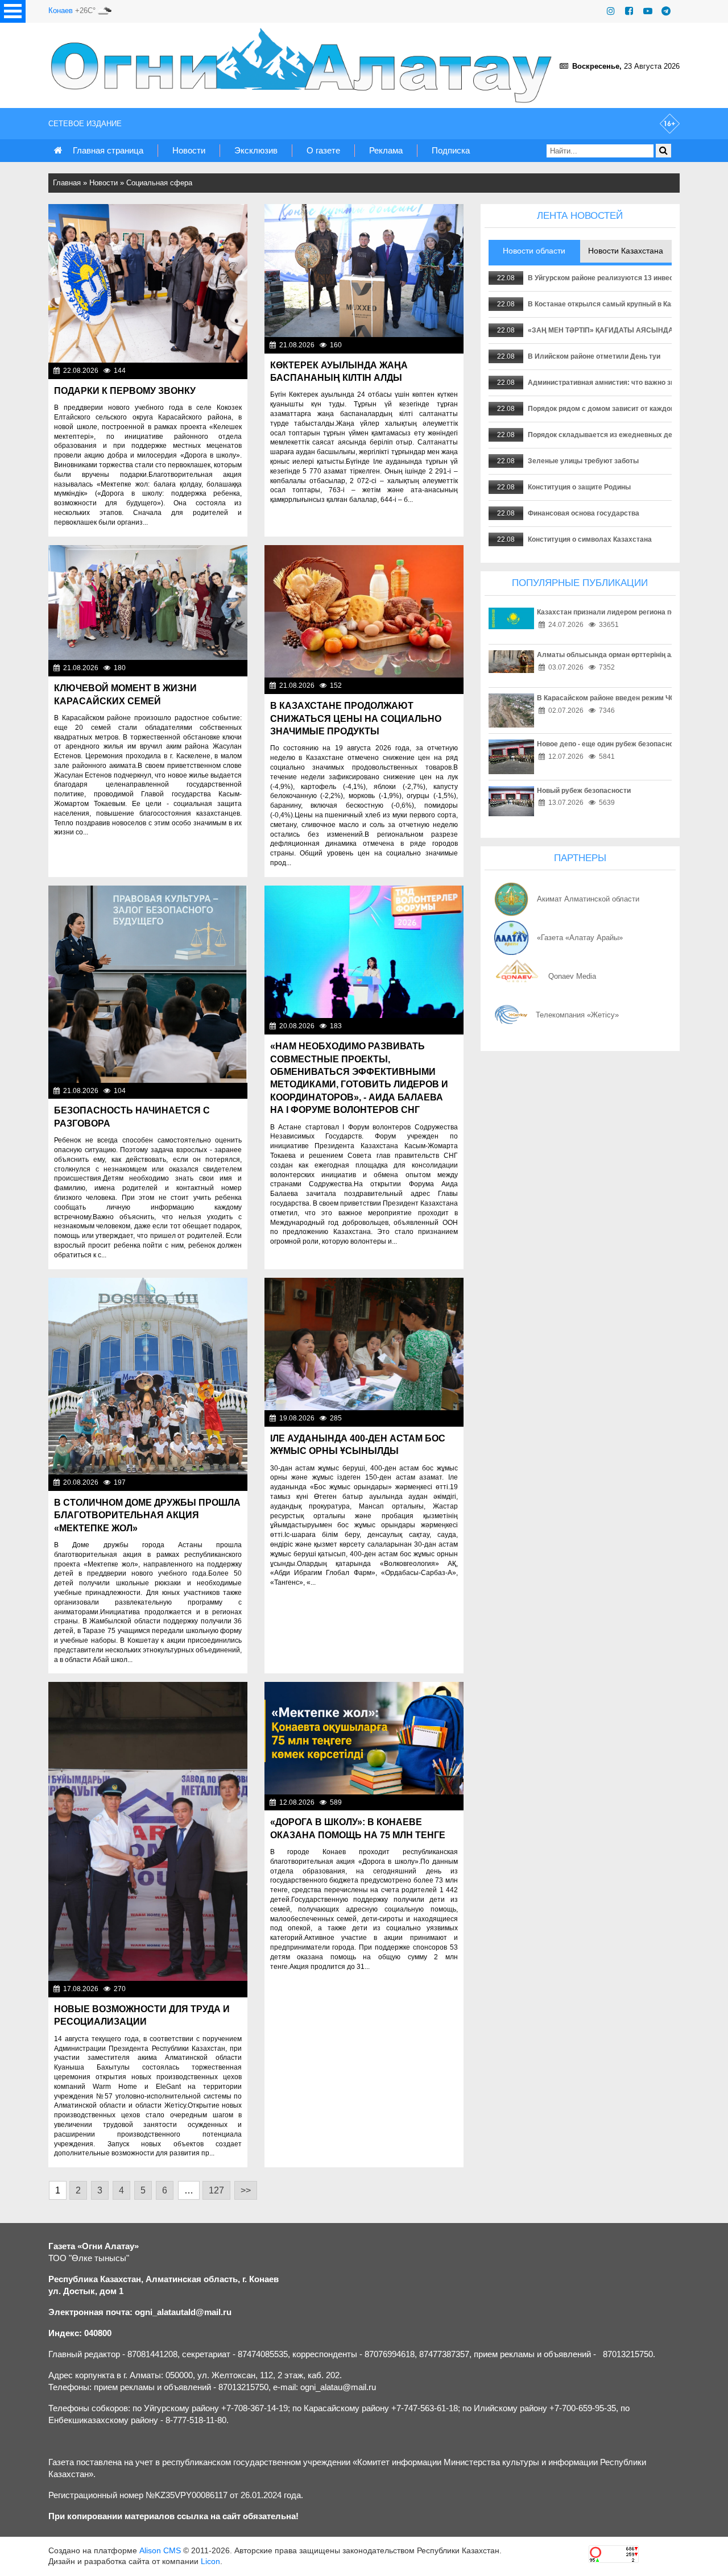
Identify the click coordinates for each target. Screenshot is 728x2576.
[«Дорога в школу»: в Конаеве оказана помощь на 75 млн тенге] (364, 1738)
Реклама (386, 150)
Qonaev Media (572, 976)
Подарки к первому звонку (125, 391)
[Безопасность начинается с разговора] (148, 984)
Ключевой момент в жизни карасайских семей (125, 694)
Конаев (61, 11)
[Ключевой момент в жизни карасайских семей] (148, 603)
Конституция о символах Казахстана (590, 539)
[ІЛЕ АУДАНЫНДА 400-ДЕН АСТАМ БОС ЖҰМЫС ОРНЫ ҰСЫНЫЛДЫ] (364, 1344)
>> (246, 2190)
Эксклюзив (256, 150)
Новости (189, 150)
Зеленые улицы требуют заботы (583, 461)
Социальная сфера (159, 183)
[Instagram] (611, 11)
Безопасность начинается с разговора (132, 1117)
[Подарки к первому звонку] (148, 283)
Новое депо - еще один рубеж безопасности (611, 744)
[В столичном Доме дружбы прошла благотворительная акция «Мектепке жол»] (148, 1376)
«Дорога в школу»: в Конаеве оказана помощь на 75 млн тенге (358, 1828)
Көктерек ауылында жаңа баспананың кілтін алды (339, 371)
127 (216, 2190)
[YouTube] (648, 11)
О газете (323, 150)
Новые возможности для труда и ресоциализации (142, 2015)
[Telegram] (666, 11)
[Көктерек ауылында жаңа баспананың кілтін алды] (364, 271)
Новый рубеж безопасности (584, 791)
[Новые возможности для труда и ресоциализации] (148, 1831)
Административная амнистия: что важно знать (607, 383)
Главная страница (108, 150)
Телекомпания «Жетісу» (577, 1015)
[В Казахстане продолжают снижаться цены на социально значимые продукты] (364, 612)
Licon (210, 2561)
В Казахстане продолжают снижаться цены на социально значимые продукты (356, 718)
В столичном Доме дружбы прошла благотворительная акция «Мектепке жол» (147, 1515)
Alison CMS (160, 2550)
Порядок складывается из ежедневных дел (602, 435)
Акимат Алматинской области (588, 899)
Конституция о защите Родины (579, 487)
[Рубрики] (13, 11)
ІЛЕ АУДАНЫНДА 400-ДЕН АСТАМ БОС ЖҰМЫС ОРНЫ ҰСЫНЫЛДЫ (358, 1445)
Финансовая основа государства (584, 513)
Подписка (451, 150)
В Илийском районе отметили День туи (594, 356)
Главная (67, 183)
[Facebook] (629, 11)
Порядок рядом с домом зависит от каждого (603, 409)
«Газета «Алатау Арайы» (580, 938)
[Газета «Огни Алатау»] (304, 65)
